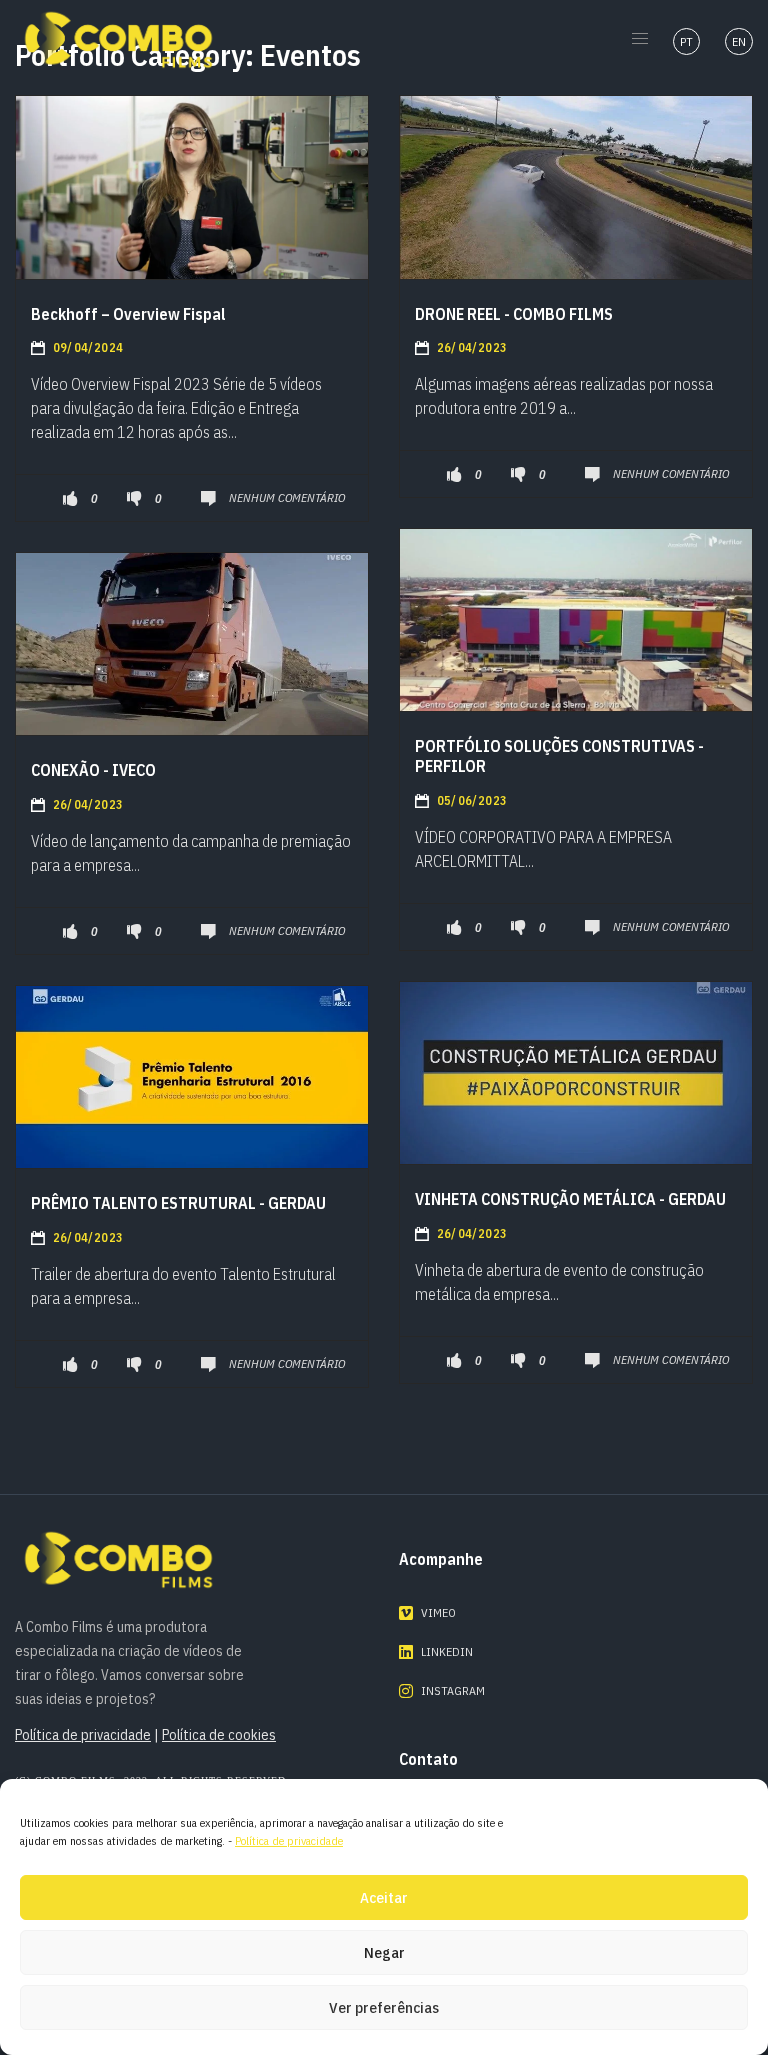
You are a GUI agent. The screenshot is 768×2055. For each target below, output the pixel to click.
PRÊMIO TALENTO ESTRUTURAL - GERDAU (178, 1203)
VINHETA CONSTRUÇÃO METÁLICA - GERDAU (570, 1199)
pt (686, 41)
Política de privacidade (289, 1840)
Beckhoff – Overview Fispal (128, 314)
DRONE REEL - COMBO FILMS (514, 314)
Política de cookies (219, 1735)
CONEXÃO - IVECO (93, 770)
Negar (384, 1952)
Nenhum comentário (287, 497)
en (739, 41)
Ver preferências (384, 2007)
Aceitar (384, 1897)
